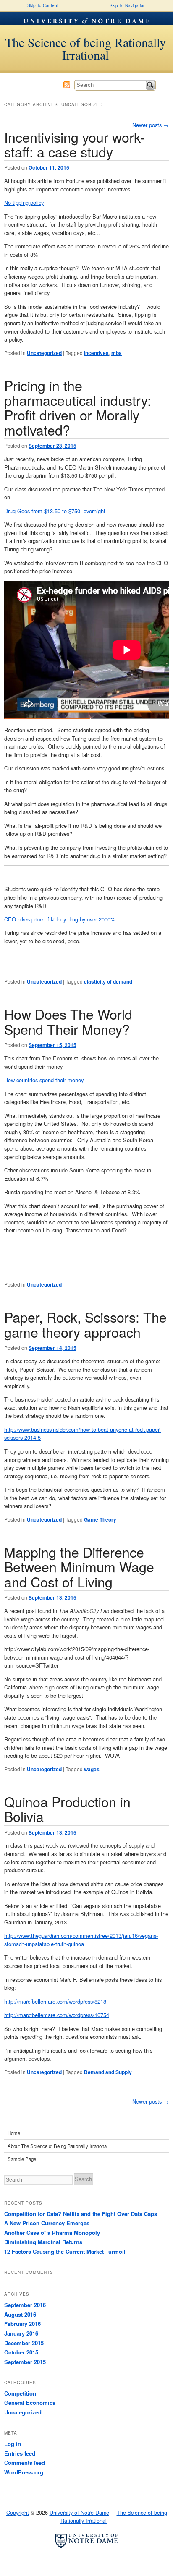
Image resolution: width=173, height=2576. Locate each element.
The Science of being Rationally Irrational (85, 48)
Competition (20, 2393)
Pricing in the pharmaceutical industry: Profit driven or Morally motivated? (78, 407)
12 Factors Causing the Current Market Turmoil (65, 2251)
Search (150, 85)
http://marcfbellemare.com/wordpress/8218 (55, 2001)
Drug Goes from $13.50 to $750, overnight (55, 511)
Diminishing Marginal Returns (43, 2242)
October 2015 (21, 2352)
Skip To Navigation (128, 5)
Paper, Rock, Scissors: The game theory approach (85, 1324)
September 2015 (25, 2362)
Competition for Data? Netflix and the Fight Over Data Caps (81, 2214)
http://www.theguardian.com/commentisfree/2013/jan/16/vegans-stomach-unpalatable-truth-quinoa (81, 1940)
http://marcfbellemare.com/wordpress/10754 (57, 2015)
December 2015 (24, 2343)
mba (117, 353)
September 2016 (25, 2305)
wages (92, 1769)
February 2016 (22, 2324)
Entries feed (20, 2453)
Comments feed (25, 2462)
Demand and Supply (108, 2072)
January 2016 (21, 2333)
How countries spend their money (44, 1080)
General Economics (30, 2402)
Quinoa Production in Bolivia (67, 1809)
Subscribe (67, 85)
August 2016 (20, 2314)
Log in (13, 2444)
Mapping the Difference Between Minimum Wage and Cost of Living (79, 1567)
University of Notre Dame (86, 18)
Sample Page (22, 2159)
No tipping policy (24, 202)
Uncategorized (44, 353)
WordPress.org (24, 2472)
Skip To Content (43, 5)
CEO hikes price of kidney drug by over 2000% (60, 919)
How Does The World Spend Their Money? (68, 1021)
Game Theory (100, 1519)
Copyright (18, 2513)
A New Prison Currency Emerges (47, 2223)
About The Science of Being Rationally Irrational (58, 2146)
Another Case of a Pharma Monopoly (52, 2233)
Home (14, 2133)
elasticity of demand (108, 981)
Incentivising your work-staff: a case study (75, 144)
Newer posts (151, 125)
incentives (96, 353)
